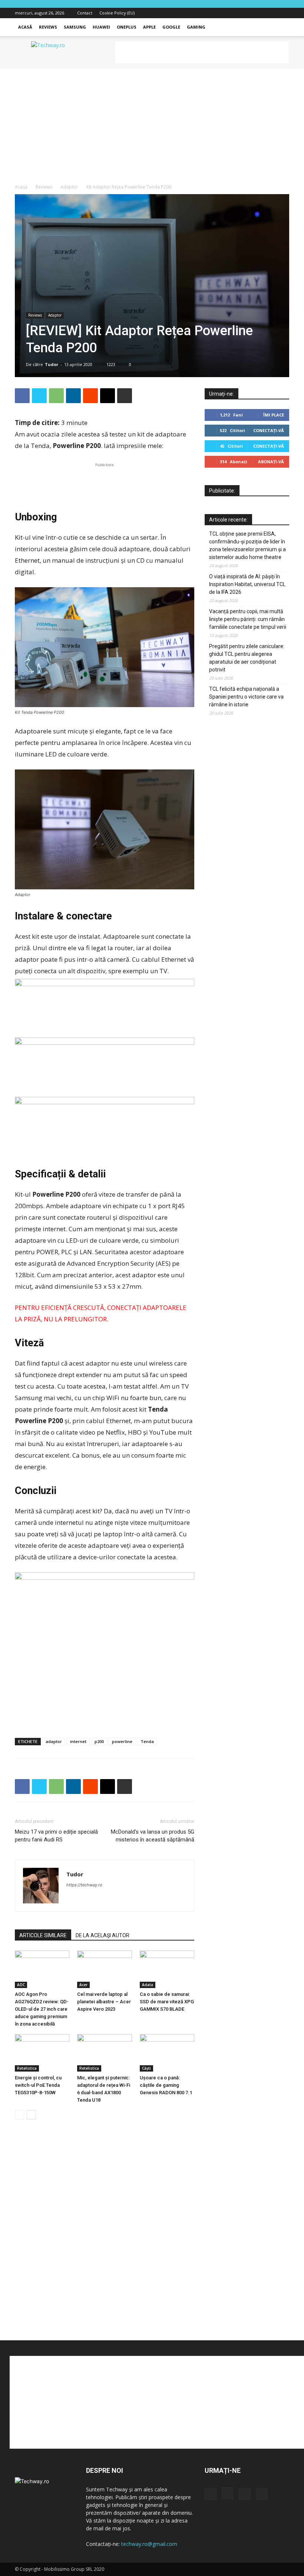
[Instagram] (259, 13)
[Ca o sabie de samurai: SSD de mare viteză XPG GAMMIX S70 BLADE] (167, 1969)
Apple (149, 27)
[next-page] (31, 2115)
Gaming (196, 27)
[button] (280, 27)
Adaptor (69, 187)
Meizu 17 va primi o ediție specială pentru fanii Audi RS (56, 1836)
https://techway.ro (84, 1885)
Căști (146, 2068)
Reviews (48, 27)
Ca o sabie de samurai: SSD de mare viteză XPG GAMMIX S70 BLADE (167, 2002)
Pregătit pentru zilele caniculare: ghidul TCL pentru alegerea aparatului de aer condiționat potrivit (247, 658)
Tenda (147, 1741)
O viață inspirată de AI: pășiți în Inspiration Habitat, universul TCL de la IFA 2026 (247, 584)
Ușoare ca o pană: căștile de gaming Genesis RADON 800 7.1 (166, 2085)
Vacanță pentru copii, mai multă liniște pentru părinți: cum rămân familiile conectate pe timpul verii (248, 619)
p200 (99, 1741)
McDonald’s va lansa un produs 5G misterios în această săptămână (153, 1836)
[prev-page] (19, 2115)
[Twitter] (271, 13)
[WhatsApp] (56, 396)
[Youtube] (284, 13)
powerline (122, 1741)
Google (171, 27)
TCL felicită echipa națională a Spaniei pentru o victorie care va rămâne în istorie (246, 697)
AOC (21, 1985)
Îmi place (274, 415)
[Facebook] (247, 13)
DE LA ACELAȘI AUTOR (103, 1935)
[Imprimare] (125, 396)
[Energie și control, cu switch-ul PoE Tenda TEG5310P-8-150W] (42, 2053)
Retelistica (27, 2068)
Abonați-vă (271, 462)
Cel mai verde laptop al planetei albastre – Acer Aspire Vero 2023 (104, 2002)
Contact (85, 13)
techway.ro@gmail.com (149, 2544)
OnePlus (127, 27)
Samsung (75, 27)
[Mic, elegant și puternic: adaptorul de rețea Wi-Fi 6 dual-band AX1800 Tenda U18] (104, 2053)
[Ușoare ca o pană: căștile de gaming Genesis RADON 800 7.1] (167, 2053)
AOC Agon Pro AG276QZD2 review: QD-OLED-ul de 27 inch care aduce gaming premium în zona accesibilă (42, 2009)
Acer (83, 1985)
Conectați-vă (269, 430)
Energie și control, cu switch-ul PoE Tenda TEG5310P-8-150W (38, 2085)
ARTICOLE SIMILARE (43, 1935)
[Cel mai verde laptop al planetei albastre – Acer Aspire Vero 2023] (104, 1969)
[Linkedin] (73, 396)
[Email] (108, 396)
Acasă (25, 27)
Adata (148, 1985)
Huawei (101, 27)
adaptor (54, 1741)
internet (78, 1741)
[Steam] (99, 1900)
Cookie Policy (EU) (117, 13)
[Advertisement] (202, 52)
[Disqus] (105, 2238)
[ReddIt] (90, 396)
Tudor (52, 364)
